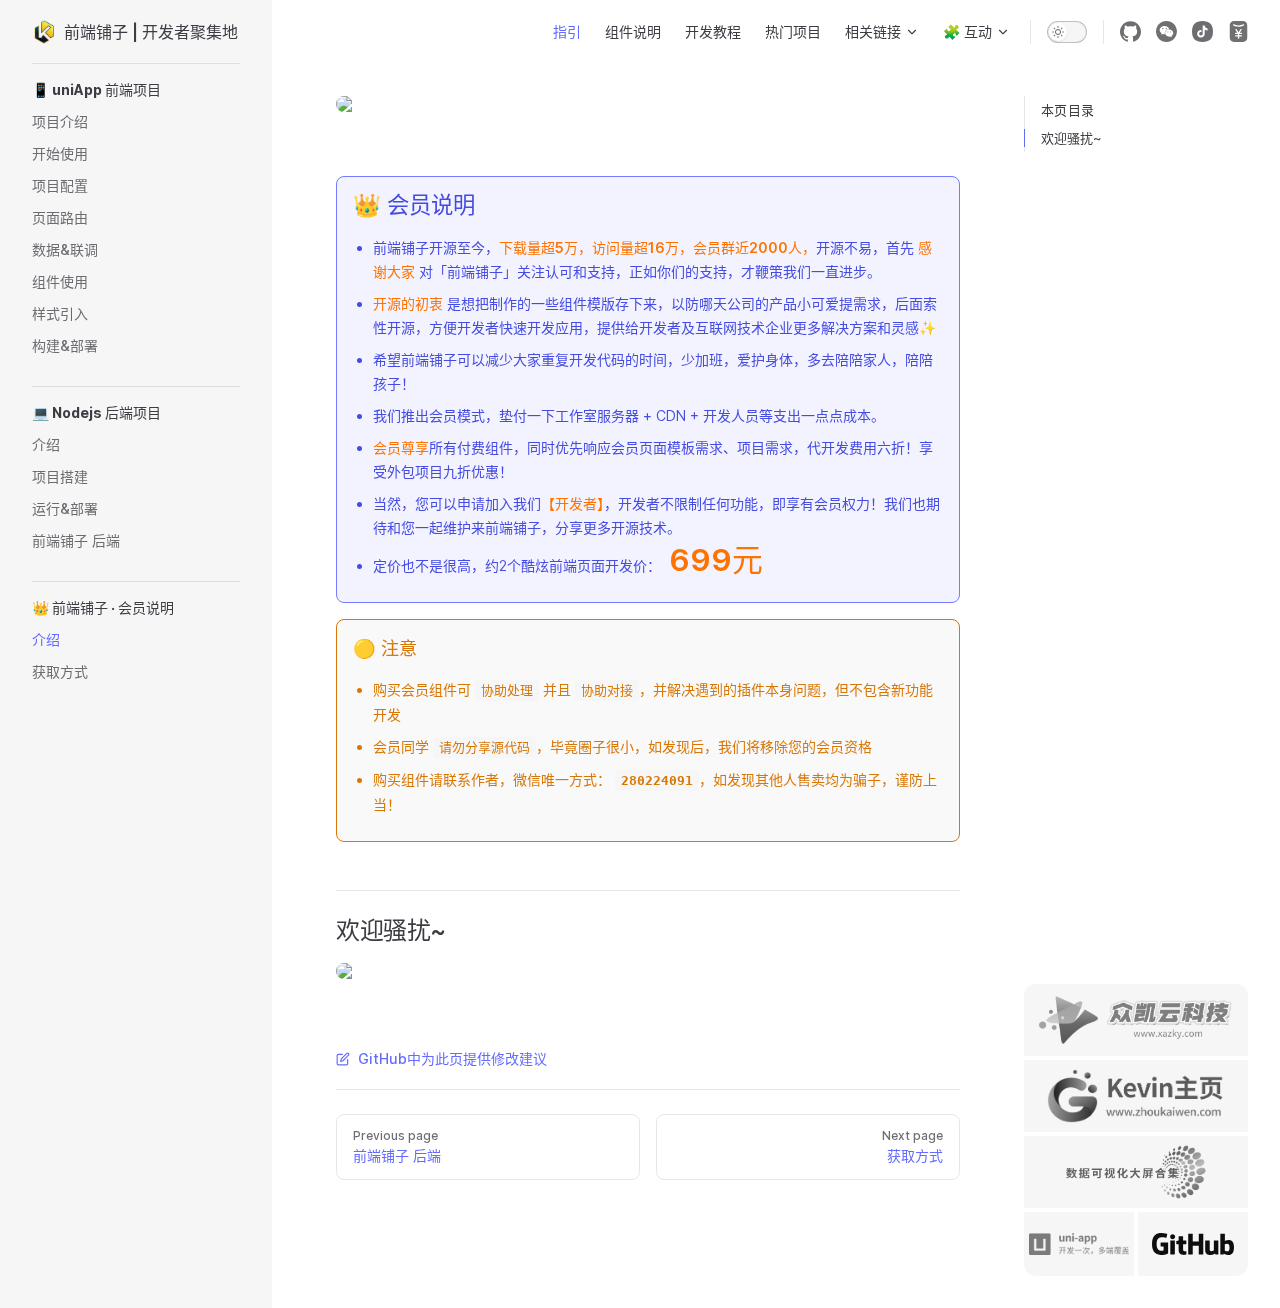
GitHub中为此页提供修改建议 (452, 1058)
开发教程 (713, 31)
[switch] (1067, 32)
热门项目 (793, 31)
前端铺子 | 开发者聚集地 (151, 32)
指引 (567, 31)
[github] (1130, 32)
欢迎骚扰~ (1071, 138)
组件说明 (633, 31)
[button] (136, 90)
